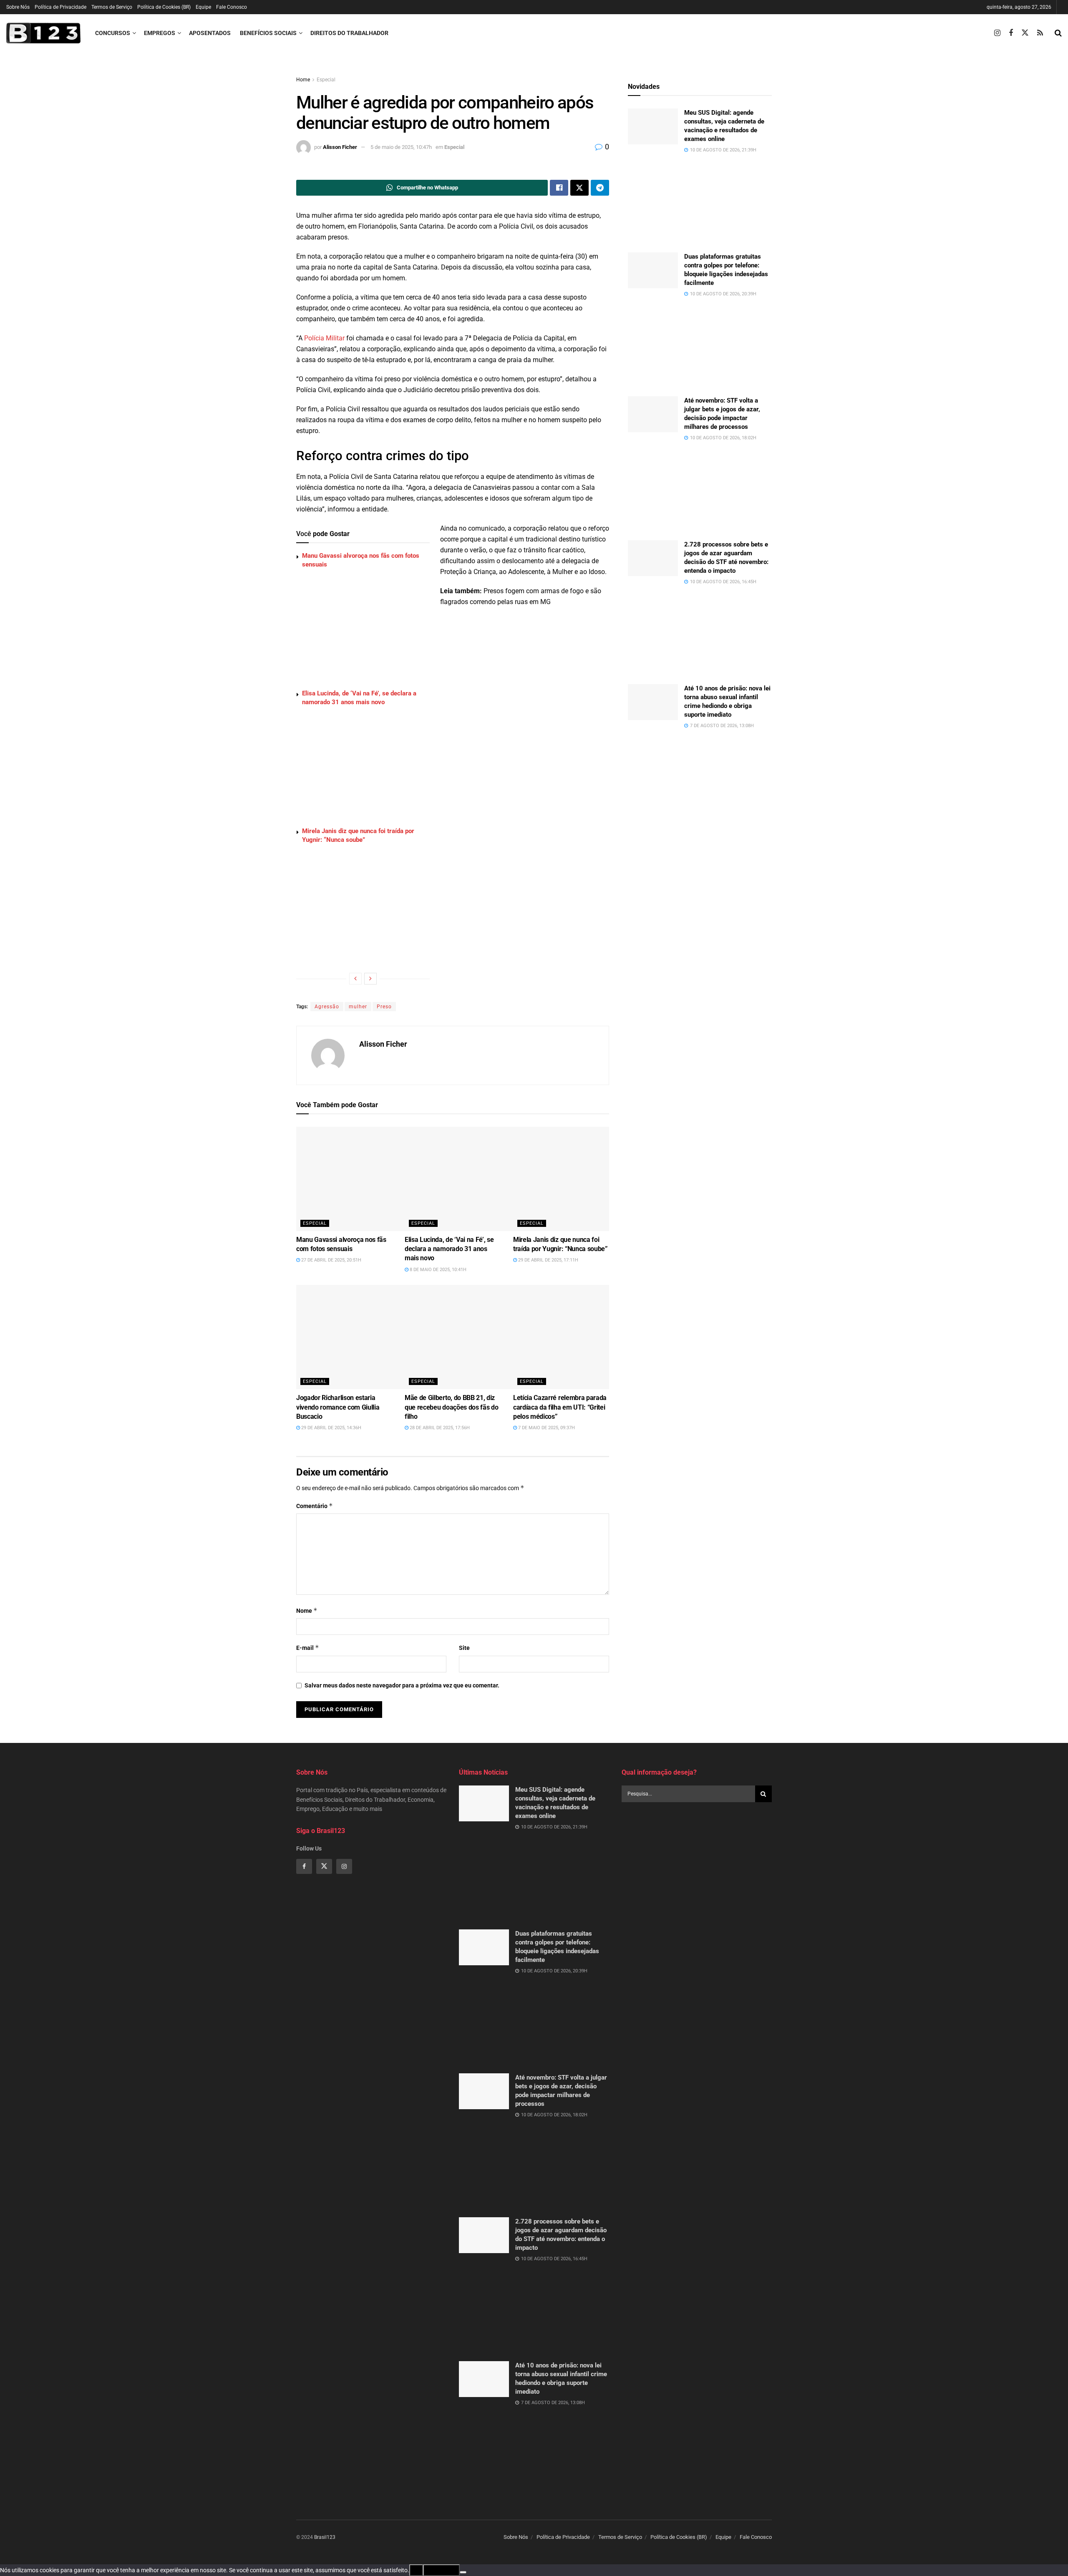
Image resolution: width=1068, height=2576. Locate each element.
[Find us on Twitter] (1025, 33)
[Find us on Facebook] (1011, 33)
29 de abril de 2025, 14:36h (331, 1428)
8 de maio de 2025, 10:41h (437, 1270)
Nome (307, 1610)
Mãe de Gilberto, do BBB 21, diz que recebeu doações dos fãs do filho (451, 1407)
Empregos (160, 33)
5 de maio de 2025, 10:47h (401, 147)
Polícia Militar (324, 338)
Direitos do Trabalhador (349, 33)
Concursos (113, 33)
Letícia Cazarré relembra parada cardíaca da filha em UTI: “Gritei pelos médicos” (560, 1407)
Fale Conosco (232, 7)
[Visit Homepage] (43, 33)
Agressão (327, 1007)
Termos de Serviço (112, 7)
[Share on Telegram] (600, 188)
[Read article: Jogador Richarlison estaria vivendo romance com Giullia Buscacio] (369, 1337)
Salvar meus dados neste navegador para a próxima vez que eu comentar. (402, 1685)
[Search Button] (1058, 33)
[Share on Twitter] (579, 188)
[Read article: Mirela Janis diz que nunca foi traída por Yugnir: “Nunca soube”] (586, 1179)
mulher (358, 1007)
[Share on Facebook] (559, 188)
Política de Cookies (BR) (164, 7)
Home (303, 80)
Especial (326, 80)
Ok (416, 2570)
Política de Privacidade (60, 7)
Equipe (203, 7)
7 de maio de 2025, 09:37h (546, 1428)
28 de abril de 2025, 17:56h (439, 1428)
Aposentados (210, 33)
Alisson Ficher (340, 147)
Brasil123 (325, 2537)
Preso (384, 1007)
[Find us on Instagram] (997, 33)
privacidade (441, 2570)
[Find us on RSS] (1040, 33)
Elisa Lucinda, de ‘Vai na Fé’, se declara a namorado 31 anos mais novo (449, 1249)
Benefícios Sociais (268, 33)
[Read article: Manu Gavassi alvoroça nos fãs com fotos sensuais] (369, 1179)
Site (464, 1648)
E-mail (308, 1648)
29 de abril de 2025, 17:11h (548, 1260)
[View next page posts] (370, 979)
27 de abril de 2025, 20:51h (331, 1260)
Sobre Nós (18, 7)
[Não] (463, 2572)
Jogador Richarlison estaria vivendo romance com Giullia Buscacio (338, 1407)
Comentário (315, 1506)
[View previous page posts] (355, 979)
